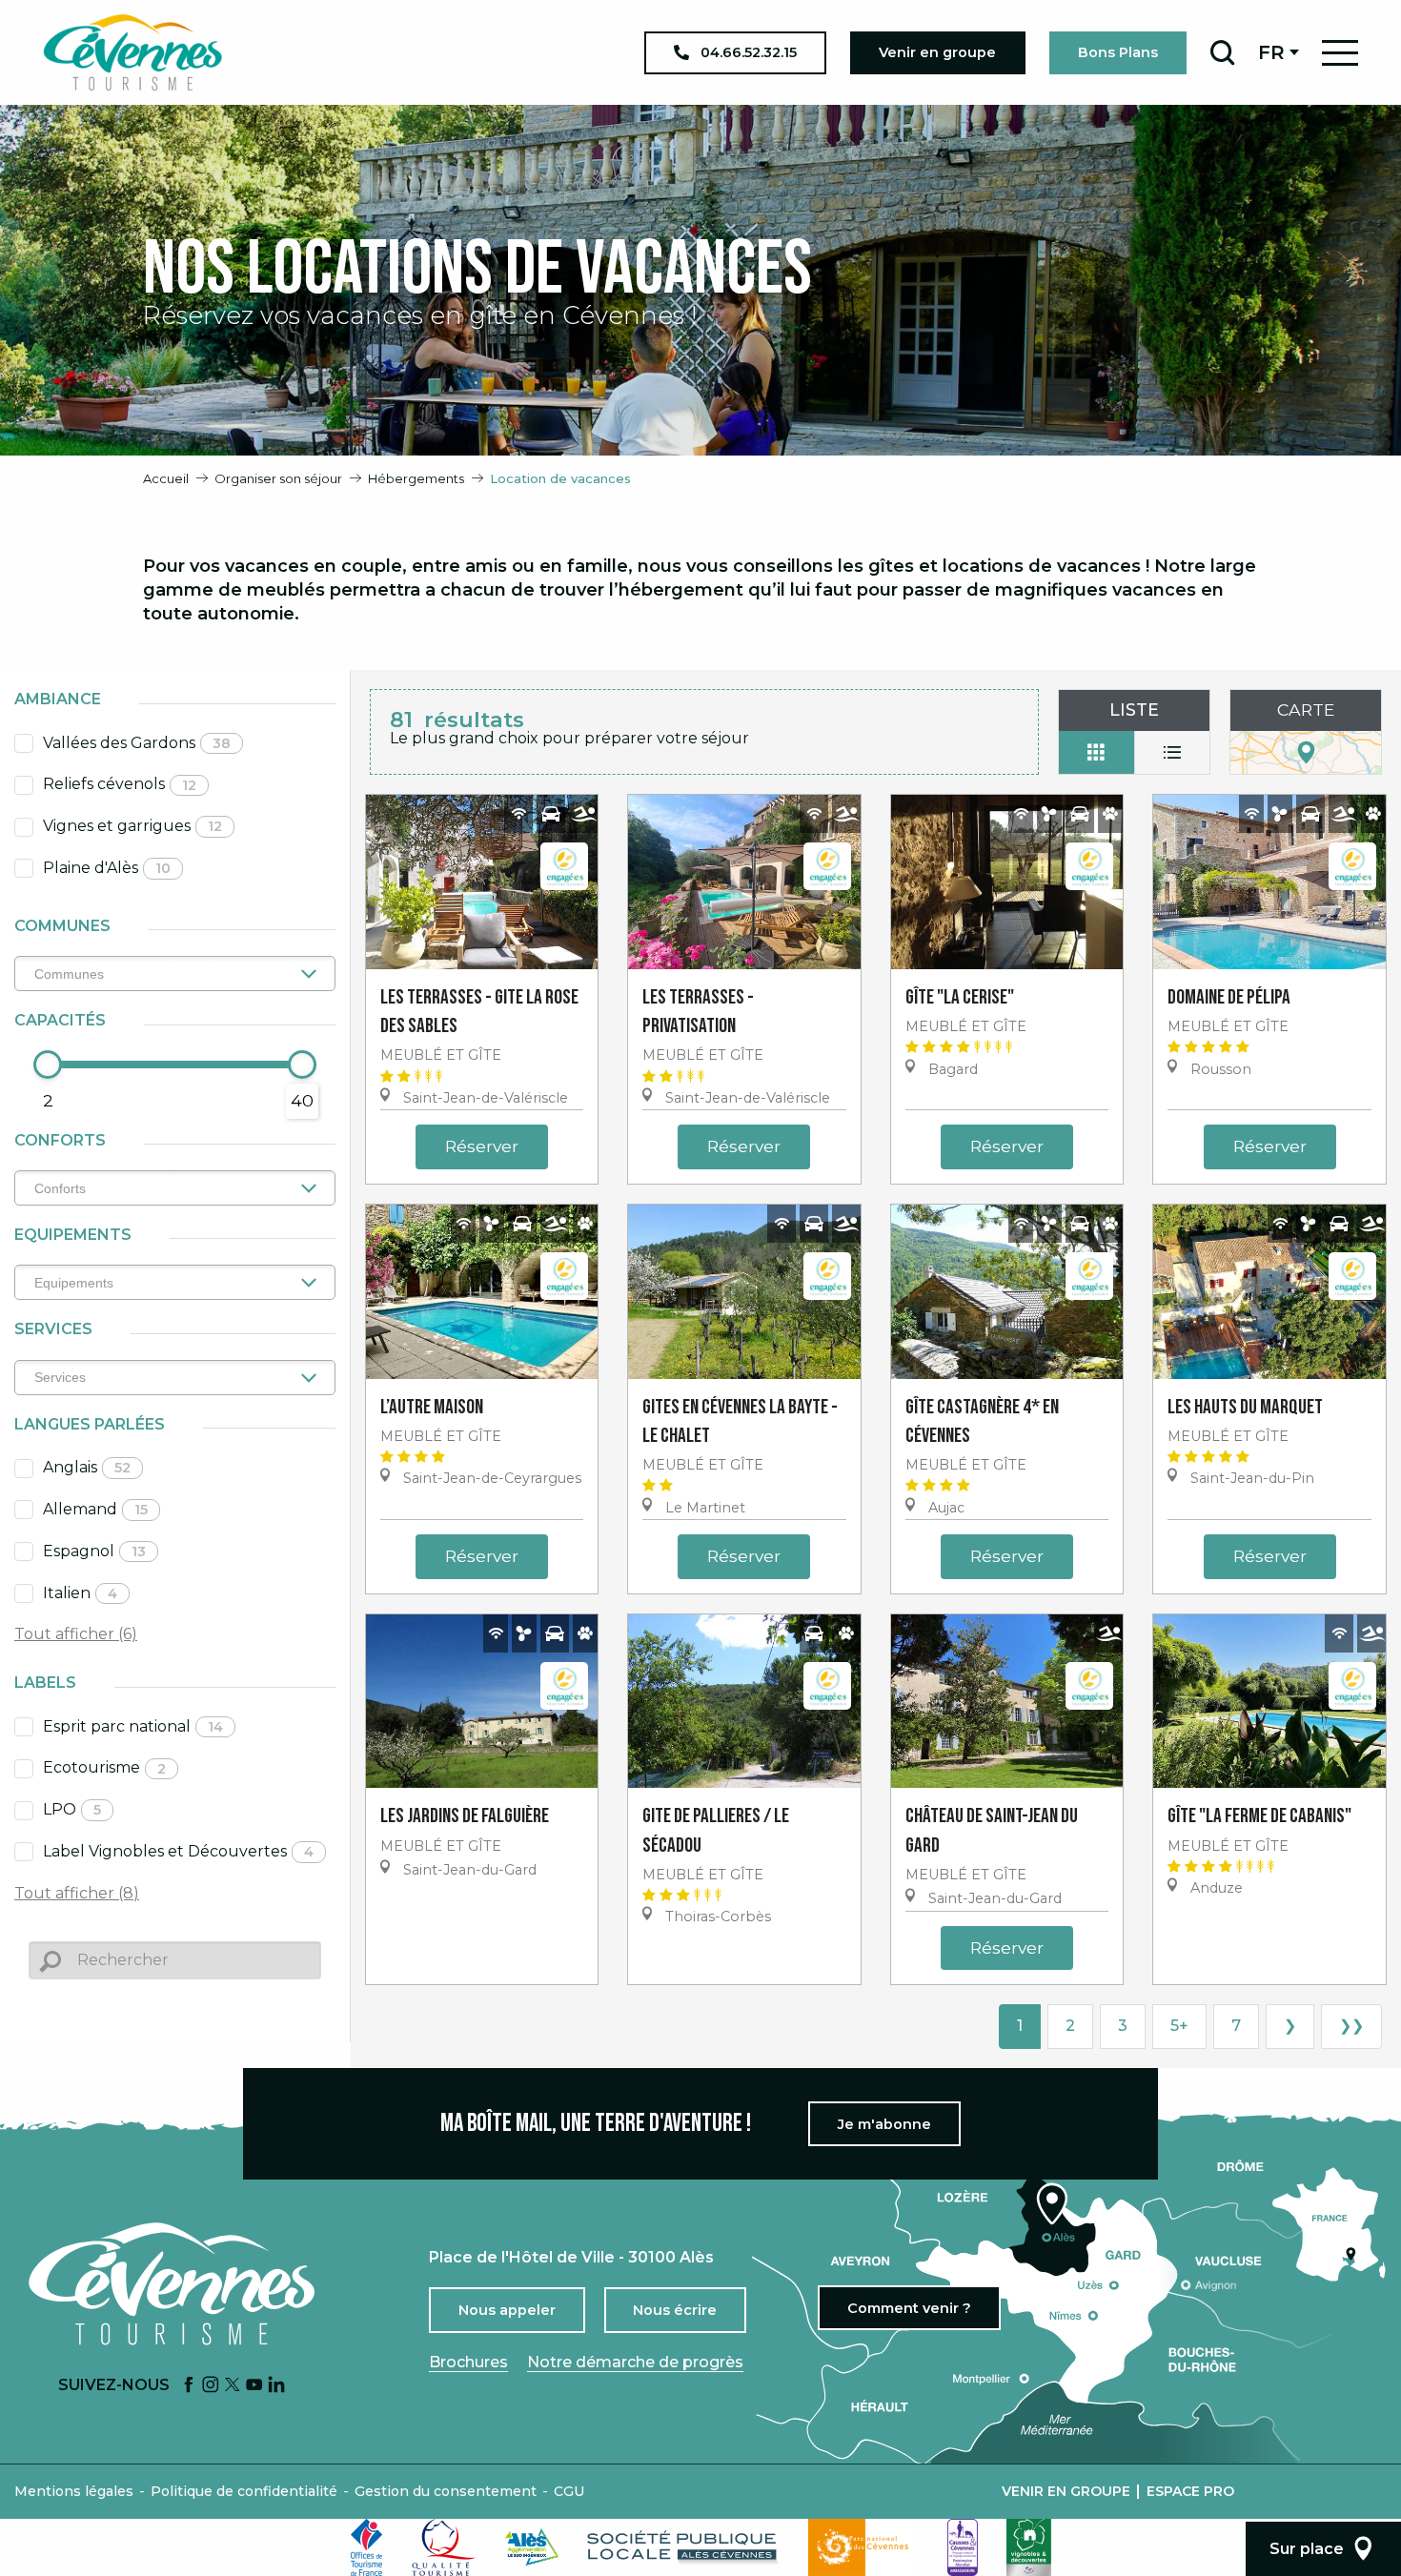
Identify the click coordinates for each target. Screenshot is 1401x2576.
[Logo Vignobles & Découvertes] (1029, 2547)
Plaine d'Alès (107, 868)
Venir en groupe (1066, 2491)
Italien (80, 1593)
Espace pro (1190, 2491)
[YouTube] (254, 2386)
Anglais (87, 1467)
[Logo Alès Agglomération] (532, 2547)
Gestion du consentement (446, 2491)
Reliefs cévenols (120, 784)
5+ (1179, 2026)
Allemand (95, 1509)
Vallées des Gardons (137, 743)
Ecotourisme (104, 1767)
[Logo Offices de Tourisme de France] (367, 2547)
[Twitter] (233, 2386)
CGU (569, 2491)
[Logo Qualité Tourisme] (444, 2547)
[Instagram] (211, 2386)
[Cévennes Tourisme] (132, 52)
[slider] (48, 1065)
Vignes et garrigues (132, 826)
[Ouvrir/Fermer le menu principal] (1340, 53)
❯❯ (1351, 2026)
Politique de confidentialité (244, 2491)
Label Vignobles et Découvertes (178, 1851)
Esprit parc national (133, 1726)
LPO (72, 1809)
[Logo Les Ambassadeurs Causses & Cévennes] (963, 2547)
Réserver (482, 1146)
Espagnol (94, 1551)
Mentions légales (74, 2491)
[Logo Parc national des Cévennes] (863, 2547)
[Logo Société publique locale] (683, 2547)
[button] (1222, 52)
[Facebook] (189, 2386)
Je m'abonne (884, 2124)
